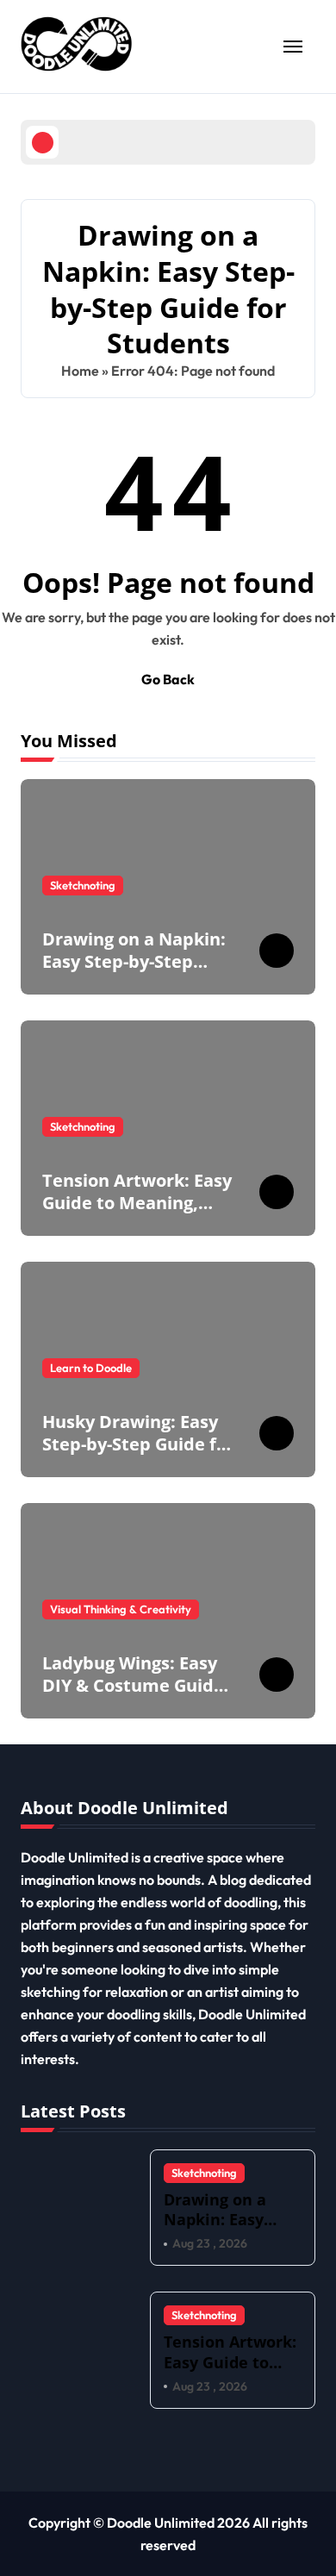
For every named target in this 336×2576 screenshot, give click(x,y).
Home (80, 371)
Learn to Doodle (91, 1368)
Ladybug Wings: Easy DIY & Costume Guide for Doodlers (133, 1685)
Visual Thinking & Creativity (121, 1609)
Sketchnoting (83, 885)
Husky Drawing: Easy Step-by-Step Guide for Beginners (138, 1444)
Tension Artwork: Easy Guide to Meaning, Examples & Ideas (137, 1203)
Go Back (168, 679)
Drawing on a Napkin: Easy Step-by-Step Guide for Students (134, 961)
